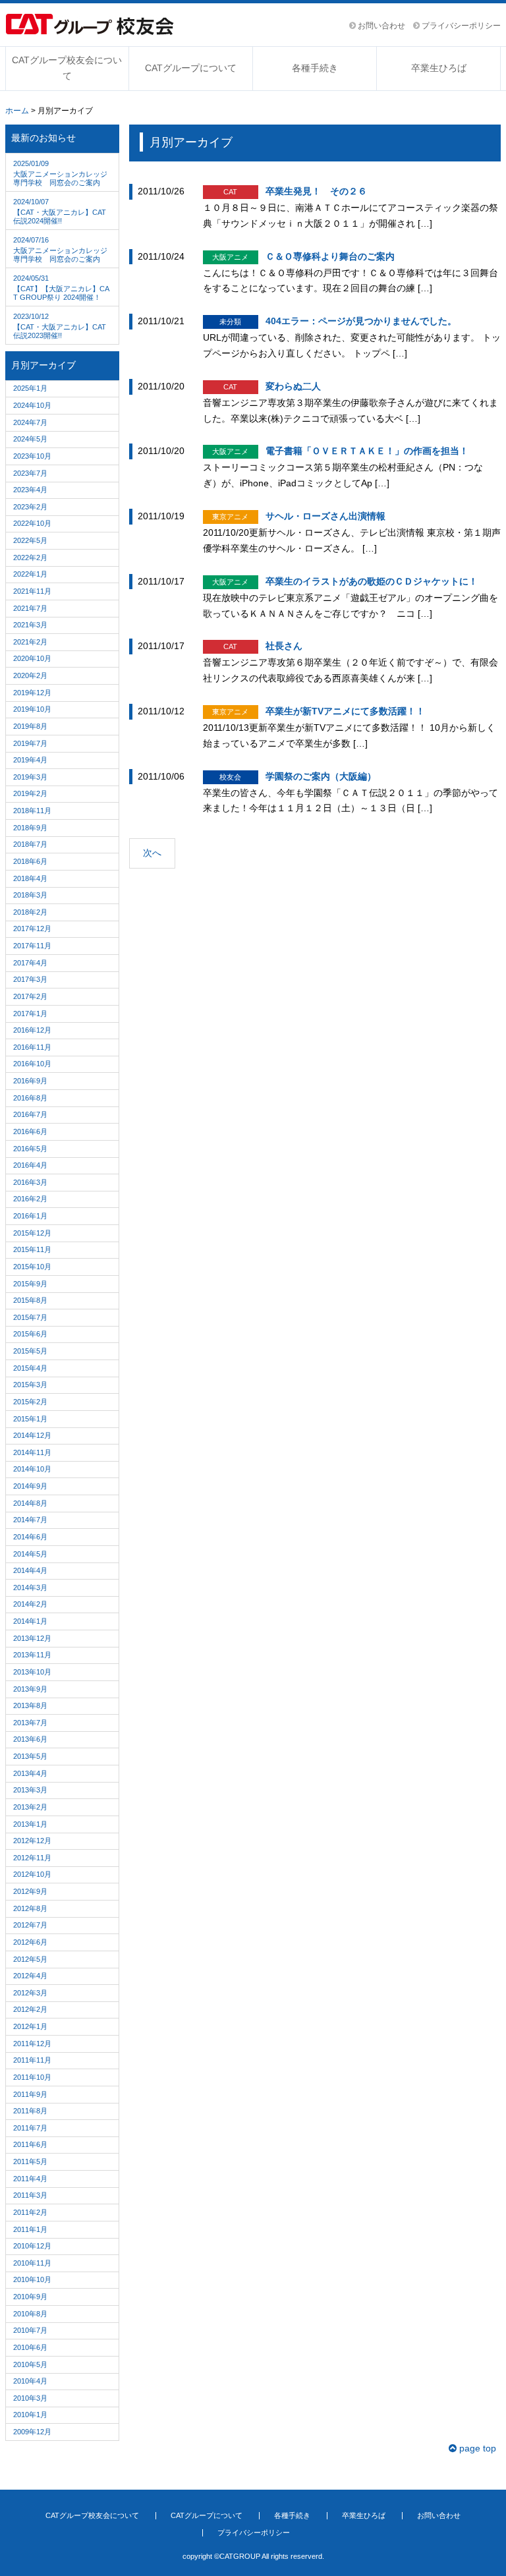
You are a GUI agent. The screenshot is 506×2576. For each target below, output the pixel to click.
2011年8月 (30, 2111)
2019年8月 (30, 726)
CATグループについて (191, 68)
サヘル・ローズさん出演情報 (325, 516)
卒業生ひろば (439, 68)
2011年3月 (30, 2195)
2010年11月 (32, 2263)
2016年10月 (32, 1064)
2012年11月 (32, 1858)
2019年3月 (30, 777)
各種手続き (315, 68)
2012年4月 (30, 1976)
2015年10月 (32, 1267)
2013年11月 (32, 1655)
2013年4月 (30, 1773)
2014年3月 (30, 1588)
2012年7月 (30, 1925)
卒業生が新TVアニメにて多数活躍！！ (345, 711)
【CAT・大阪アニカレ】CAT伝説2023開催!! (60, 326)
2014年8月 (30, 1503)
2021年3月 (30, 625)
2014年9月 (30, 1486)
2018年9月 (30, 828)
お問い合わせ (380, 26)
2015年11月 (32, 1249)
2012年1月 (30, 2026)
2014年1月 (30, 1621)
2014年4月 (30, 1570)
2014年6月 (30, 1537)
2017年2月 (30, 996)
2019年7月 (30, 743)
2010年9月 (30, 2297)
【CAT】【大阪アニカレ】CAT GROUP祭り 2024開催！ (61, 288)
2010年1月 (30, 2415)
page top (476, 2448)
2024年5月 (30, 439)
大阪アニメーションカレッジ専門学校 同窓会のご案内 (60, 173)
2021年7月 (30, 608)
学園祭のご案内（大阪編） (321, 776)
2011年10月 (32, 2077)
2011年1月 (30, 2229)
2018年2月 (30, 912)
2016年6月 (30, 1131)
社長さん (284, 646)
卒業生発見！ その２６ (316, 191)
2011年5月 (30, 2161)
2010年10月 (32, 2279)
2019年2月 (30, 793)
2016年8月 (30, 1098)
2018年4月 (30, 878)
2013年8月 (30, 1705)
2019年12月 (32, 693)
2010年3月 (30, 2398)
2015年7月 (30, 1317)
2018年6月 (30, 861)
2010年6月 (30, 2347)
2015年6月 (30, 1334)
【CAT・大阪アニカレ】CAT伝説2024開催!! (60, 211)
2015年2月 (30, 1402)
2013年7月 (30, 1723)
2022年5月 (30, 540)
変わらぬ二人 (293, 386)
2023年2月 (30, 507)
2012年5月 (30, 1959)
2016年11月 (32, 1047)
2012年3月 (30, 1993)
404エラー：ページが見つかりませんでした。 (361, 321)
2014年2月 (30, 1604)
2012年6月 (30, 1942)
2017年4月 (30, 963)
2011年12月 (32, 2044)
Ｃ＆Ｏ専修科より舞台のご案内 (330, 256)
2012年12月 (32, 1841)
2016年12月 (32, 1030)
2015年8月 (30, 1300)
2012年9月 (30, 1891)
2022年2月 (30, 558)
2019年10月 (32, 709)
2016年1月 (30, 1216)
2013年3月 (30, 1790)
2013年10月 (32, 1672)
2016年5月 (30, 1149)
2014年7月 (30, 1520)
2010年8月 (30, 2314)
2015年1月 (30, 1419)
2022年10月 (32, 523)
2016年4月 (30, 1165)
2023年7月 (30, 473)
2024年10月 (32, 405)
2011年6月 (30, 2144)
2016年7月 (30, 1114)
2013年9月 (30, 1689)
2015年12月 (32, 1233)
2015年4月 (30, 1368)
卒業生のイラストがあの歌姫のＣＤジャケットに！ (372, 581)
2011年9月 (30, 2094)
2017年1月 (30, 1014)
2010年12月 (32, 2246)
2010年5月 (30, 2364)
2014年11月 (32, 1452)
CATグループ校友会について (67, 68)
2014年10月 (32, 1469)
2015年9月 (30, 1284)
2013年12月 (32, 1638)
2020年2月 (30, 675)
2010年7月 (30, 2330)
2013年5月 (30, 1756)
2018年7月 (30, 844)
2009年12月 (32, 2432)
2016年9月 (30, 1081)
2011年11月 (32, 2060)
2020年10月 (32, 658)
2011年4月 (30, 2179)
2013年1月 (30, 1824)
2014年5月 (30, 1554)
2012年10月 (32, 1874)
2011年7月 (30, 2128)
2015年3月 (30, 1385)
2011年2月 (30, 2212)
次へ (152, 853)
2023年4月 (30, 490)
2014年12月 (32, 1435)
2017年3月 (30, 979)
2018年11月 (32, 811)
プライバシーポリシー (460, 26)
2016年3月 (30, 1182)
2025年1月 (30, 388)
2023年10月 (32, 456)
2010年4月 (30, 2381)
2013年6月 (30, 1739)
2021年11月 (32, 591)
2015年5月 (30, 1351)
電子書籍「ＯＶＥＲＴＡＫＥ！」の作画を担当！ (367, 451)
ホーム (17, 111)
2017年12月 (32, 929)
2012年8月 (30, 1908)
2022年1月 (30, 574)
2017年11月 (32, 946)
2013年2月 (30, 1807)
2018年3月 (30, 895)
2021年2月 (30, 642)
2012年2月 (30, 2009)
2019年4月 (30, 760)
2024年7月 (30, 422)
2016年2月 (30, 1199)
